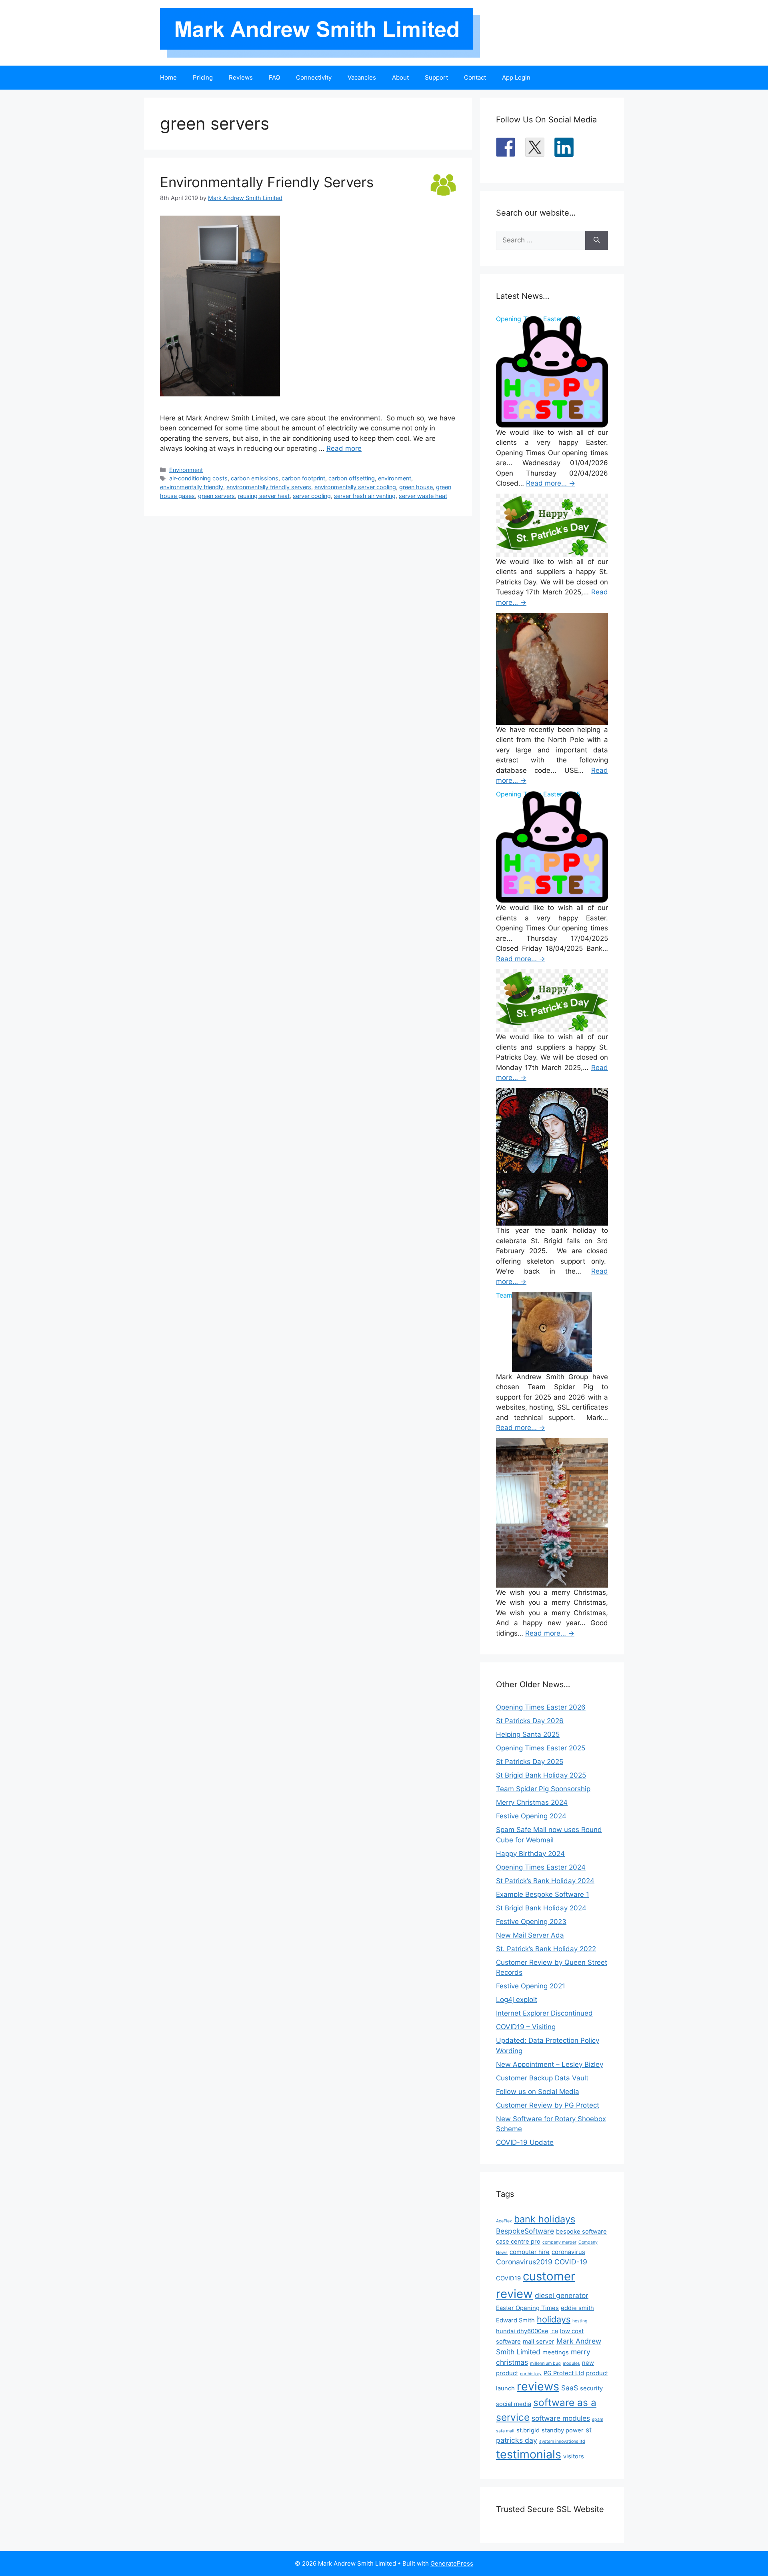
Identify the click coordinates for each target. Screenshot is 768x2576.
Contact (475, 77)
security (591, 2388)
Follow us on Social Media (538, 2092)
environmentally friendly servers (269, 487)
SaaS (570, 2388)
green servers (216, 496)
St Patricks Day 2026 (530, 1721)
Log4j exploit (517, 2000)
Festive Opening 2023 (531, 1922)
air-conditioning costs (198, 478)
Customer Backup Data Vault (542, 2078)
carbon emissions (255, 478)
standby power (563, 2430)
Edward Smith (515, 2320)
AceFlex (504, 2221)
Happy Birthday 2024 (530, 1854)
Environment (186, 470)
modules (571, 2363)
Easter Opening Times (527, 2308)
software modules (561, 2418)
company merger (559, 2242)
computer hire (530, 2252)
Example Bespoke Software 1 (543, 1894)
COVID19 (508, 2278)
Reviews (241, 77)
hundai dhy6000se (522, 2331)
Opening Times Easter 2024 (541, 1867)
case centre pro (518, 2242)
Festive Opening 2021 (531, 1986)
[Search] (597, 240)
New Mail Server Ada (530, 1935)
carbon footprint (303, 478)
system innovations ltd (562, 2441)
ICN (554, 2332)
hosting (580, 2321)
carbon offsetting (352, 478)
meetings (556, 2352)
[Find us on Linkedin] (564, 147)
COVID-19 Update (525, 2142)
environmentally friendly (192, 487)
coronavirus (568, 2252)
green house (416, 487)
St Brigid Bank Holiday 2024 (541, 1908)
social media (514, 2404)
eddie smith (577, 2308)
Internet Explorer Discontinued (544, 2013)
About (400, 77)
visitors (574, 2456)
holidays (554, 2319)
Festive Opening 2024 (531, 1816)
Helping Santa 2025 (528, 1734)
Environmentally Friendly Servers (267, 182)
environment (395, 478)
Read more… (551, 483)
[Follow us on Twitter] (535, 147)
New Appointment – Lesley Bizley (550, 2064)
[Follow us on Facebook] (506, 147)
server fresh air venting (365, 496)
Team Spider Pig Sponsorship (543, 1789)
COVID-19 (571, 2262)
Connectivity (314, 77)
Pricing (203, 77)
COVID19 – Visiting (526, 2027)
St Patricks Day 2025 (530, 1762)
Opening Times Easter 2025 (541, 1748)
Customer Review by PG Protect (548, 2105)
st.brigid (528, 2430)
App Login (516, 77)
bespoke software (581, 2232)
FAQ (274, 77)
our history (531, 2374)
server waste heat (423, 496)
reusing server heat (264, 496)
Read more (344, 448)
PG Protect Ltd (564, 2373)
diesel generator (562, 2295)
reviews (538, 2386)
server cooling (312, 496)
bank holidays (545, 2219)
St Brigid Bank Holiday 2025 (541, 1775)
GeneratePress (452, 2563)
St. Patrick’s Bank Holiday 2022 (546, 1949)
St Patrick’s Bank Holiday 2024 (545, 1881)
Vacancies (362, 77)
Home (168, 77)
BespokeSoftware (525, 2231)
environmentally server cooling (355, 487)
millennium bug (545, 2363)
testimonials (529, 2454)
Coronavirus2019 (524, 2262)
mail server (539, 2342)
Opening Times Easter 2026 (541, 1707)
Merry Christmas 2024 (532, 1802)
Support (436, 77)
